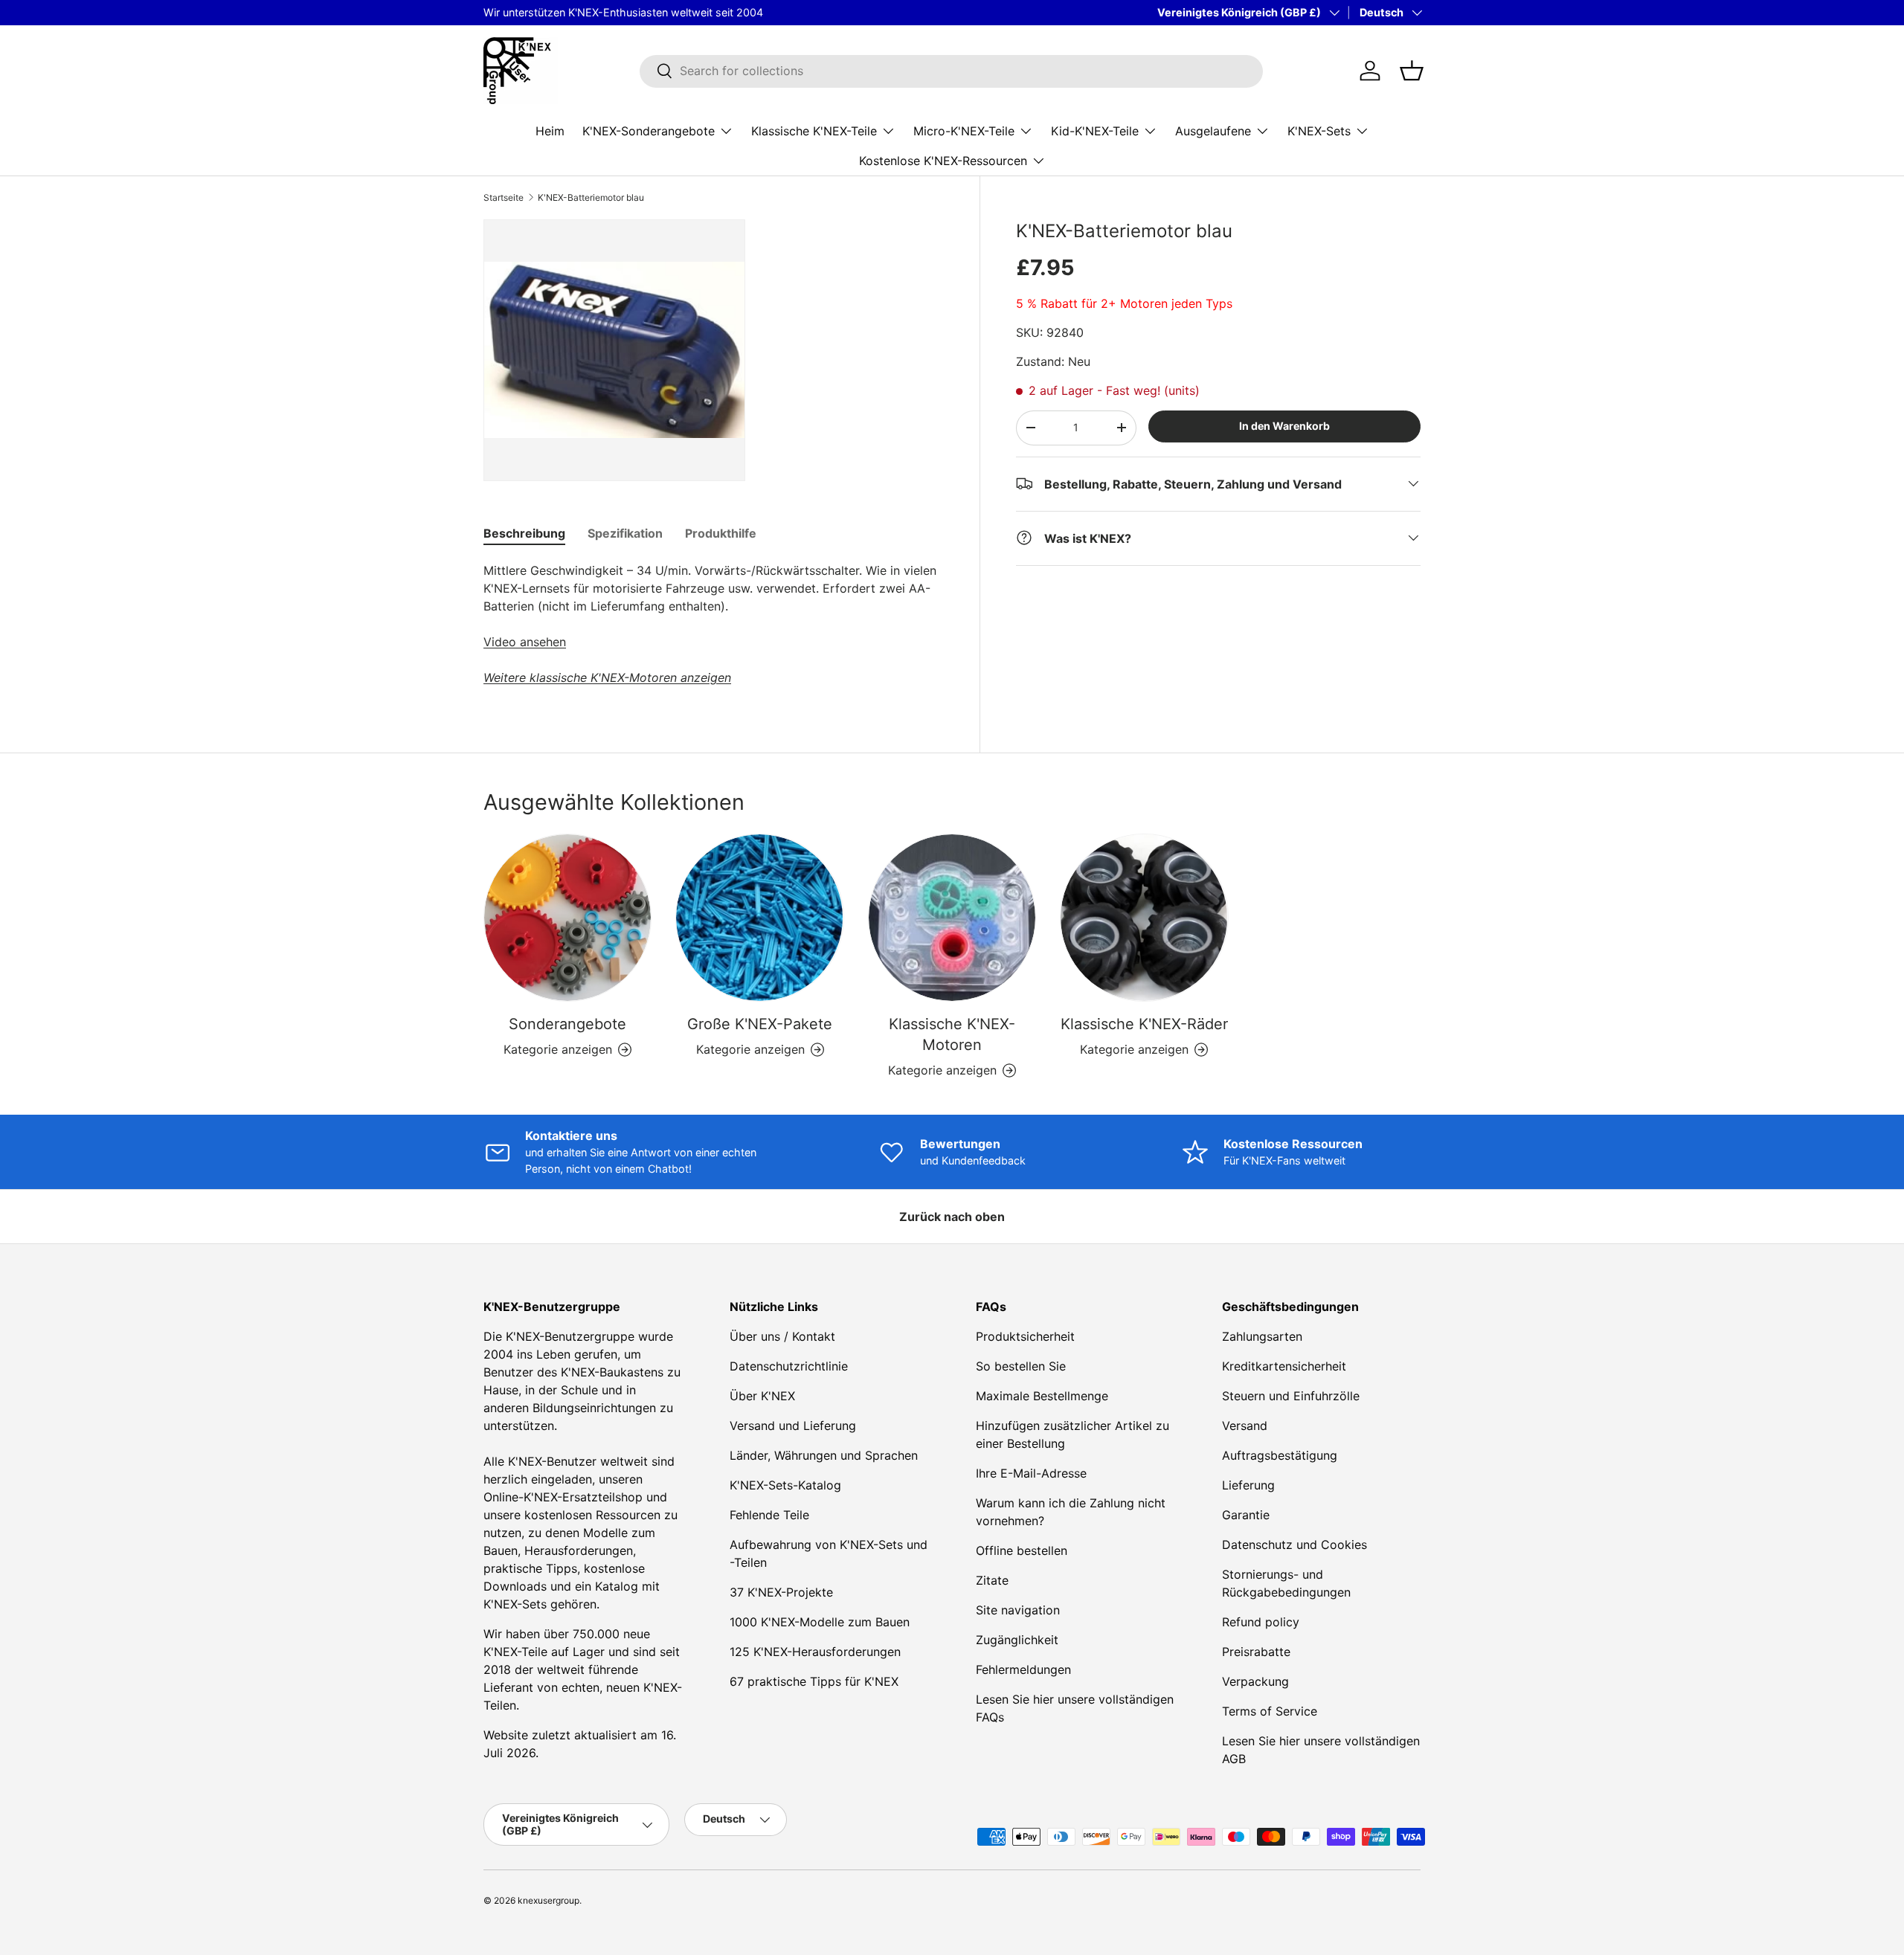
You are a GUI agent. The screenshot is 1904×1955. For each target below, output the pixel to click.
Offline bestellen (1022, 1550)
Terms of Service (1270, 1711)
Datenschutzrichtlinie (789, 1366)
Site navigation (1018, 1610)
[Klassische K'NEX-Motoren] (952, 918)
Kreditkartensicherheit (1284, 1366)
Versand (1245, 1426)
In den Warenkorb (1284, 426)
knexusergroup (549, 1900)
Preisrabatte (1256, 1652)
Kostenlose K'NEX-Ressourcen (943, 160)
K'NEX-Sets (1319, 130)
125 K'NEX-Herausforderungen (815, 1652)
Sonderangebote (567, 1024)
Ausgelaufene (1213, 130)
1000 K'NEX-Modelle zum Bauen (820, 1622)
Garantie (1246, 1515)
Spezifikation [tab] (625, 533)
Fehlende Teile (769, 1515)
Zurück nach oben (952, 1217)
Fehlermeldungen (1023, 1669)
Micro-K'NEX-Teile (964, 130)
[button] (1412, 71)
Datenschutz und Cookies (1294, 1545)
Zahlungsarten (1262, 1336)
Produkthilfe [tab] (721, 533)
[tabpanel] (714, 624)
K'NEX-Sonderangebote (649, 130)
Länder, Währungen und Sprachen (824, 1455)
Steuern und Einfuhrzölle (1291, 1396)
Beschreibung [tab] (524, 533)
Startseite (504, 198)
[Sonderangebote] (567, 918)
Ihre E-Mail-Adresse (1031, 1473)
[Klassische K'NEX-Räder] (1144, 918)
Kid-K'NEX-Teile (1095, 130)
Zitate (992, 1580)
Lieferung (1248, 1485)
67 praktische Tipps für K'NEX (814, 1681)
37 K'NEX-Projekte (781, 1592)
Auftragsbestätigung (1280, 1455)
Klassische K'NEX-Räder (1144, 1024)
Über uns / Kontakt (782, 1336)
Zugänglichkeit (1017, 1640)
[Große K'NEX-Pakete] (759, 918)
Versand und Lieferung (793, 1426)
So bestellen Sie (1021, 1366)
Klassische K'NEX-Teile (814, 130)
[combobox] (951, 71)
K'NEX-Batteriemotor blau (591, 198)
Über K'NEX (762, 1396)
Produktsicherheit (1025, 1336)
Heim (550, 130)
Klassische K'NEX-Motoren (952, 1034)
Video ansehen (525, 642)
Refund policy (1261, 1622)
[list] (614, 350)
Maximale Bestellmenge (1042, 1396)
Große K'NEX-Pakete (760, 1024)
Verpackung (1255, 1681)
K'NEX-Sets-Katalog (785, 1485)
